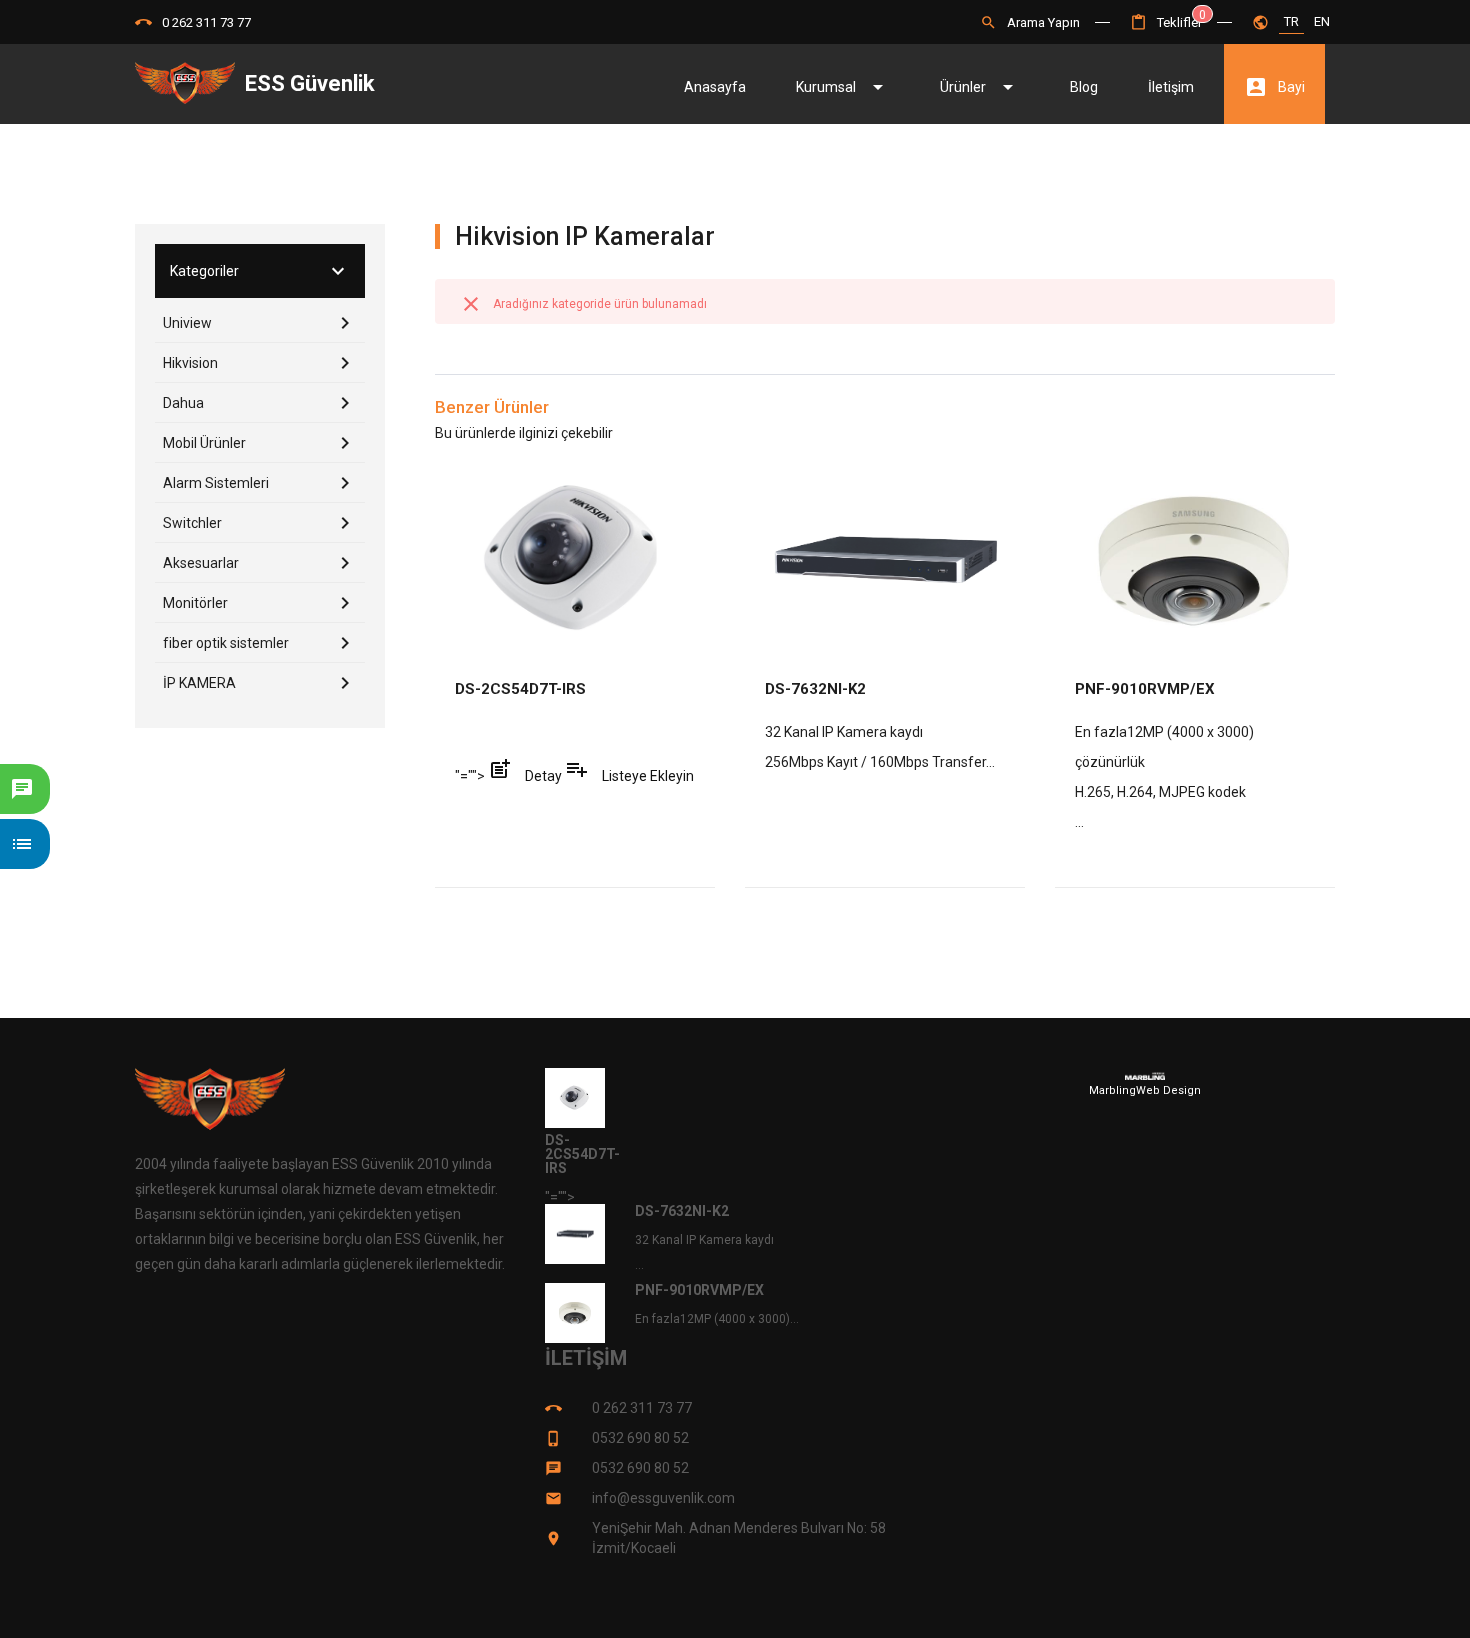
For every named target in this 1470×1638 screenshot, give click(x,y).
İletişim (1171, 87)
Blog (1084, 87)
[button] (1166, 22)
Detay (526, 776)
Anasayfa (715, 87)
